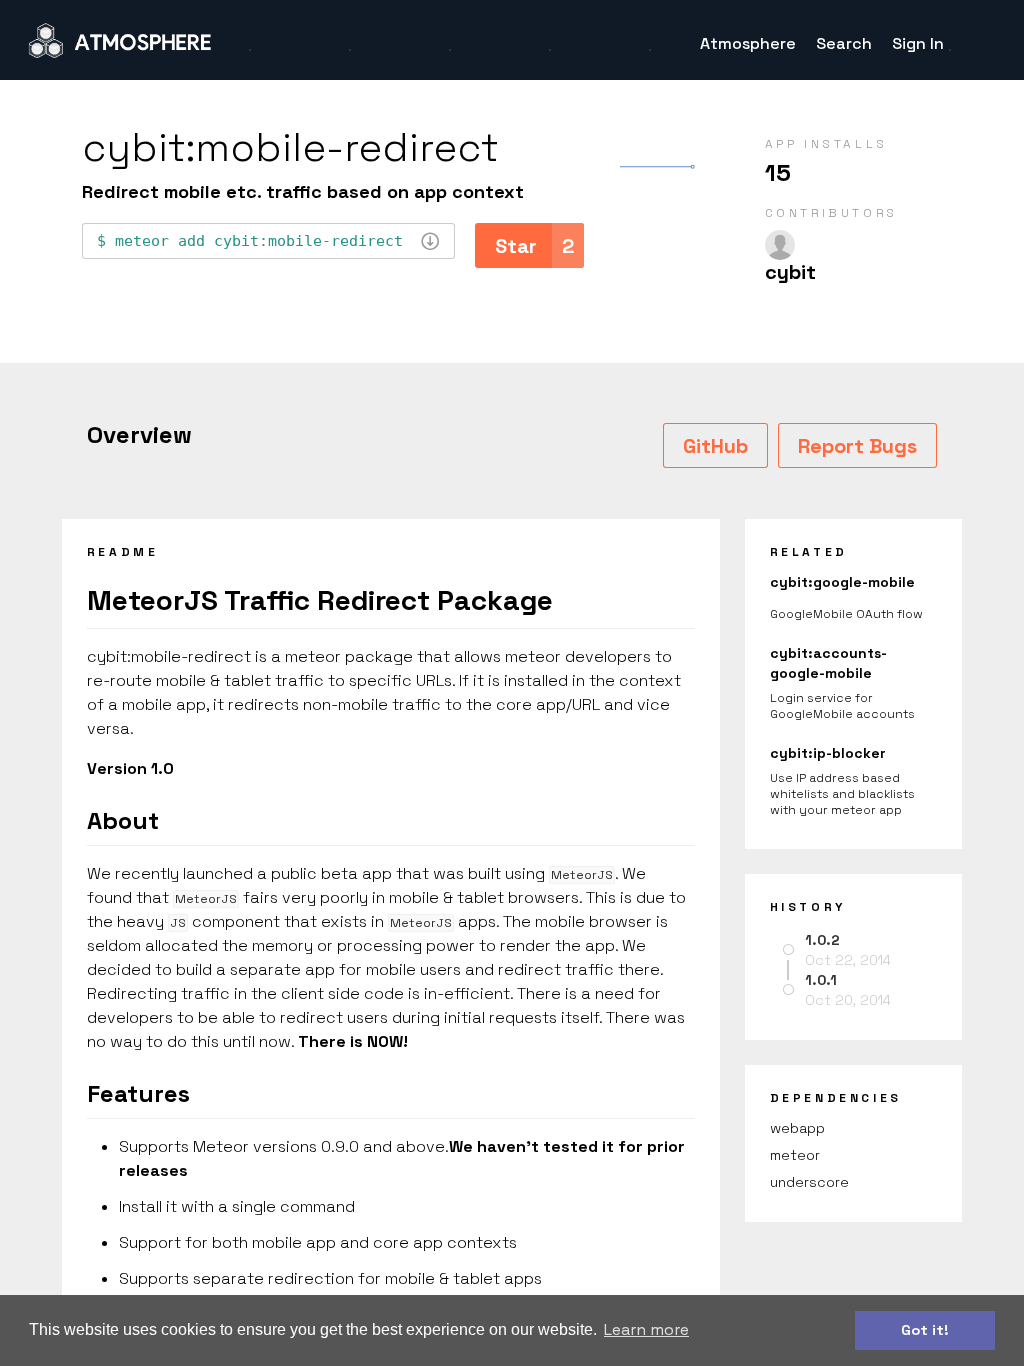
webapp (797, 1128)
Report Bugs (857, 446)
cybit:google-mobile (842, 582)
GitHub (715, 446)
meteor (795, 1155)
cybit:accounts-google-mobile (828, 663)
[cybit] (780, 245)
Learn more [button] (646, 1329)
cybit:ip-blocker (828, 753)
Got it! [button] (925, 1330)
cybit (790, 272)
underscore (809, 1182)
